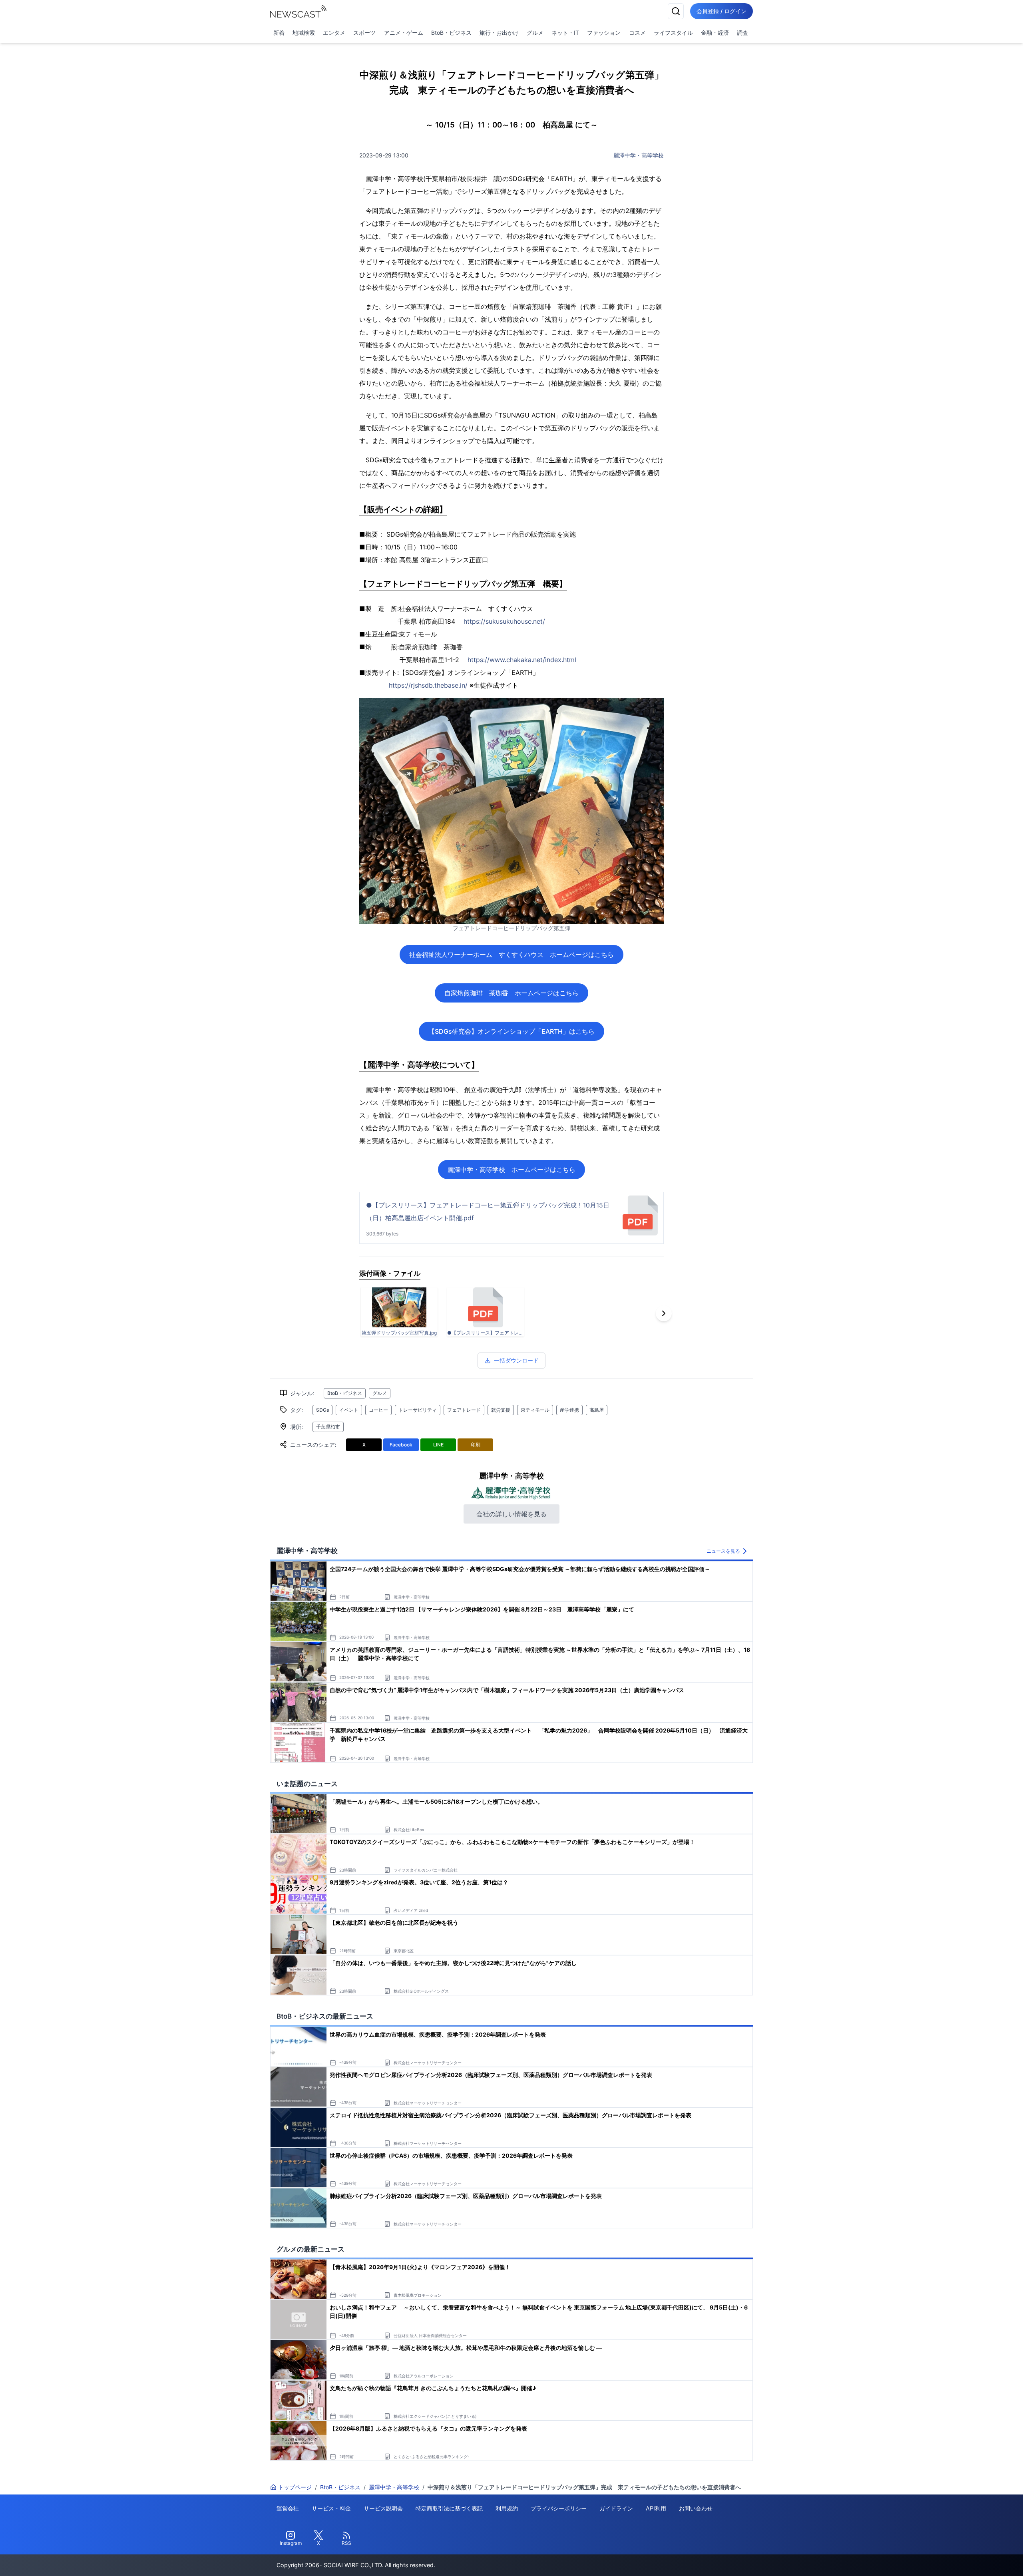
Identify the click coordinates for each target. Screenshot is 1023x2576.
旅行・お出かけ (499, 33)
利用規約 (507, 2508)
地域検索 (304, 33)
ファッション (604, 33)
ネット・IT (565, 33)
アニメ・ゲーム (404, 33)
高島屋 (597, 1410)
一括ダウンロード (516, 1360)
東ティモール (535, 1410)
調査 (742, 33)
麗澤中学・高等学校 (639, 155)
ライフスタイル (673, 33)
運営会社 (288, 2508)
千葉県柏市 (328, 1427)
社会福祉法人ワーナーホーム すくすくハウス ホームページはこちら (511, 955)
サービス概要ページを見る (963, 2559)
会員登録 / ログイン (721, 11)
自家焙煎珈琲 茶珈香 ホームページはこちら (511, 993)
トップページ (295, 2487)
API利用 (656, 2508)
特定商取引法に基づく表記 (449, 2508)
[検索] (676, 11)
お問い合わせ (696, 2508)
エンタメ (334, 33)
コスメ (637, 33)
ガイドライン (616, 2508)
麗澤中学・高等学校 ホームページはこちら (511, 1170)
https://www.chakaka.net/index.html (522, 660)
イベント (349, 1410)
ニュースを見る (723, 1551)
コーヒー (378, 1410)
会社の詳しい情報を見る (511, 1514)
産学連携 (569, 1410)
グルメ (535, 33)
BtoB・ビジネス (451, 33)
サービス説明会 (383, 2508)
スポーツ (364, 33)
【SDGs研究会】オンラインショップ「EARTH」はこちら (511, 1031)
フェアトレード (464, 1410)
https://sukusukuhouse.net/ (504, 621)
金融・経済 (715, 33)
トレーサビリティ (418, 1410)
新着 (279, 33)
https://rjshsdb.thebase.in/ (428, 685)
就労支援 (501, 1410)
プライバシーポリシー (559, 2508)
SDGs (322, 1410)
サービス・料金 (331, 2508)
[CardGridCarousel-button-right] (664, 1313)
